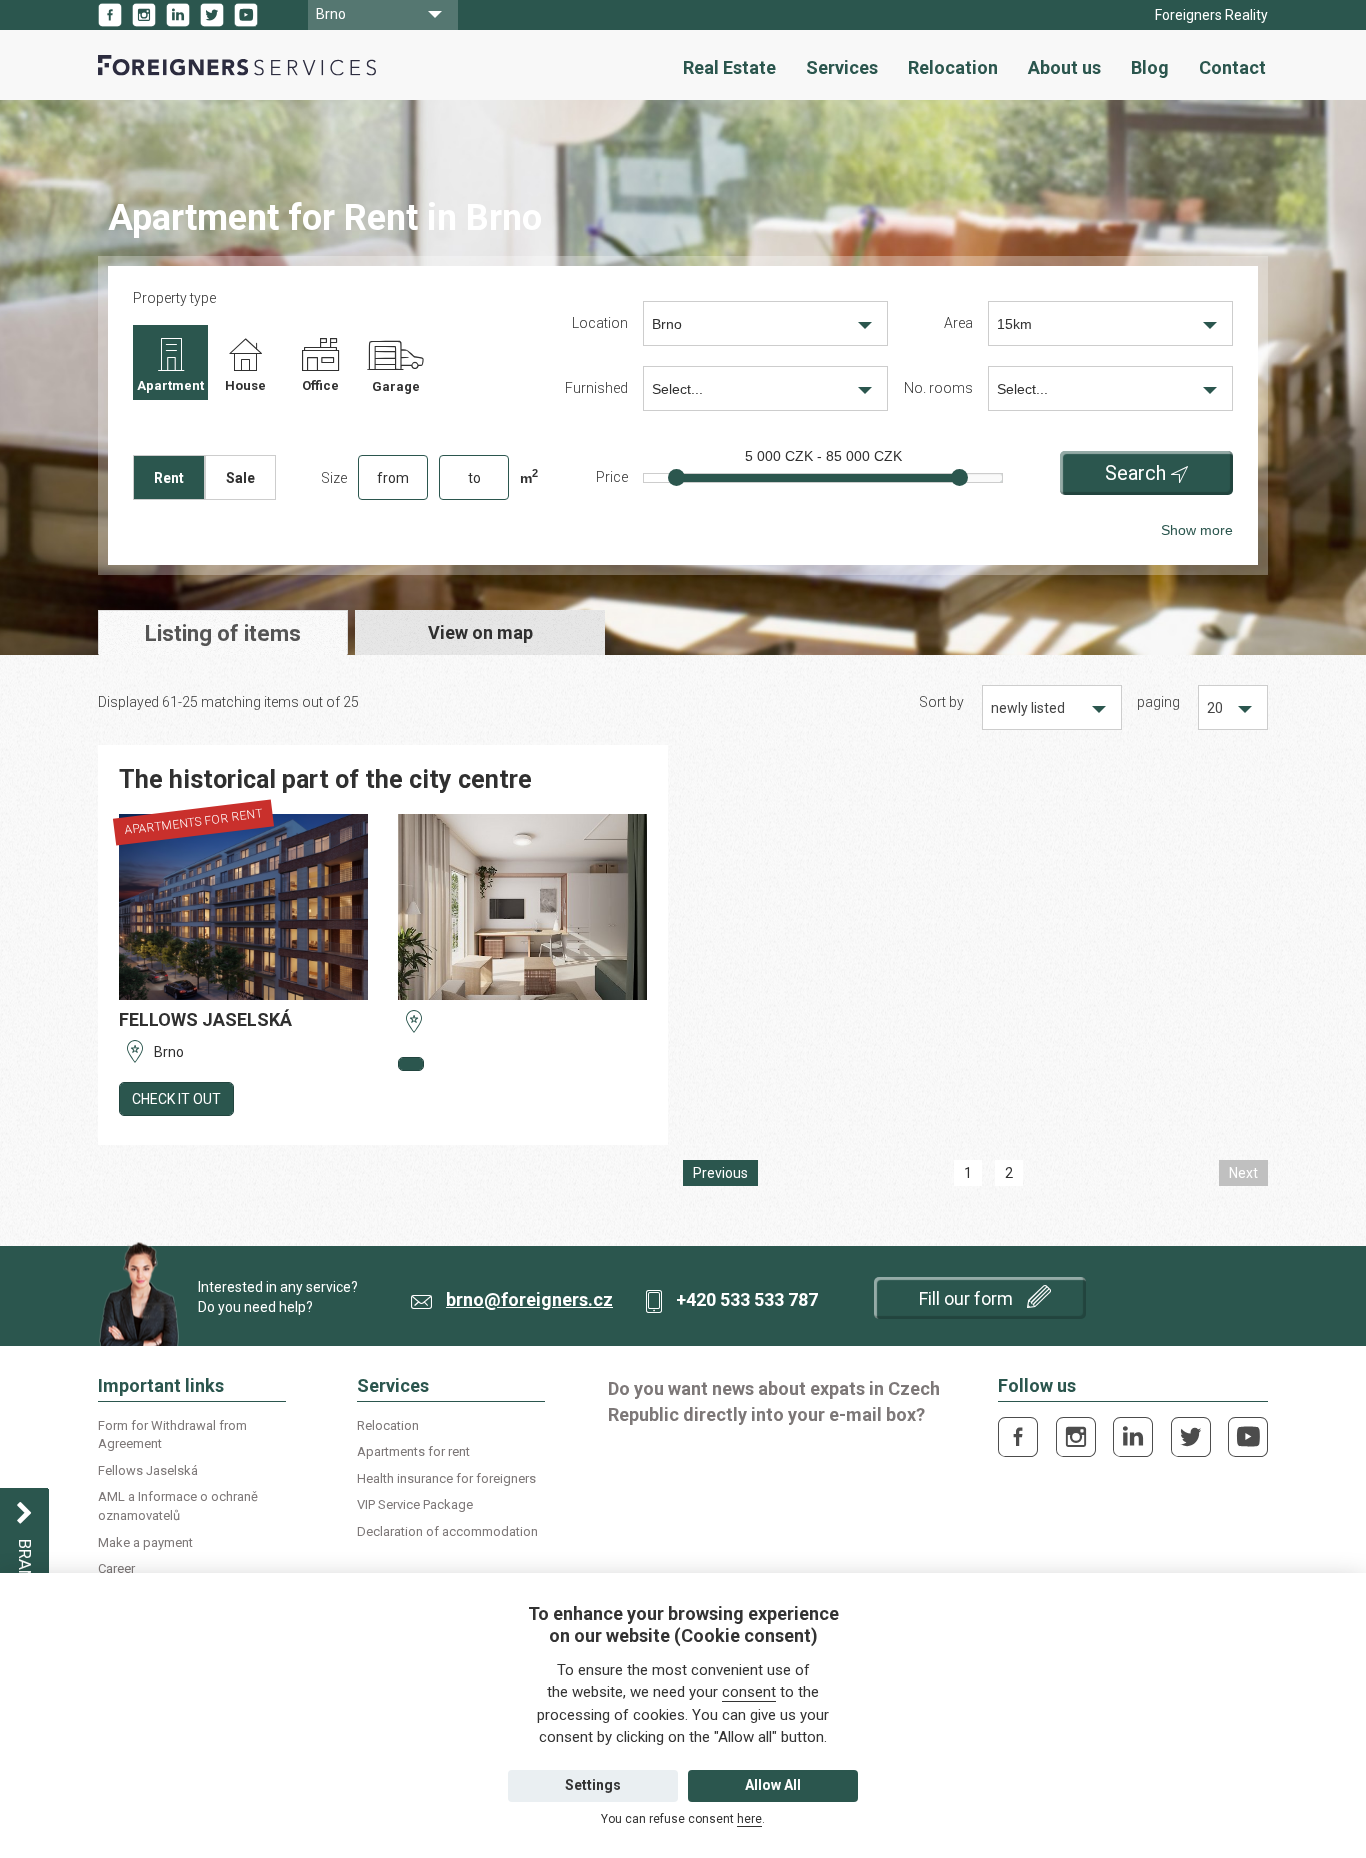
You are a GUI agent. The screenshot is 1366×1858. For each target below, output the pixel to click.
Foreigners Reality (1211, 15)
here (749, 1819)
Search (1135, 473)
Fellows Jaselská (148, 1470)
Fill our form (968, 1298)
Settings (593, 1785)
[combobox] (383, 15)
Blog (1150, 67)
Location (600, 323)
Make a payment (145, 1542)
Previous (720, 1173)
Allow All (773, 1785)
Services (842, 67)
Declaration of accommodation (447, 1531)
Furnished (596, 388)
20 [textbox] (1215, 708)
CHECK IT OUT (176, 1099)
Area (958, 323)
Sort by (941, 702)
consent (749, 1692)
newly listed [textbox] (1028, 708)
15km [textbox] (1014, 324)
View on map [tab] (480, 632)
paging (1158, 702)
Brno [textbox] (331, 14)
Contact (1232, 67)
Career (116, 1568)
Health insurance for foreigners (446, 1478)
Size (334, 478)
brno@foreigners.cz (529, 1299)
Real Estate (729, 67)
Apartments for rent (413, 1451)
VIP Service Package (415, 1504)
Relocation (953, 67)
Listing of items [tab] (223, 633)
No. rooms (938, 388)
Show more (1197, 530)
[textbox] (765, 389)
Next (1243, 1173)
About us (1064, 67)
